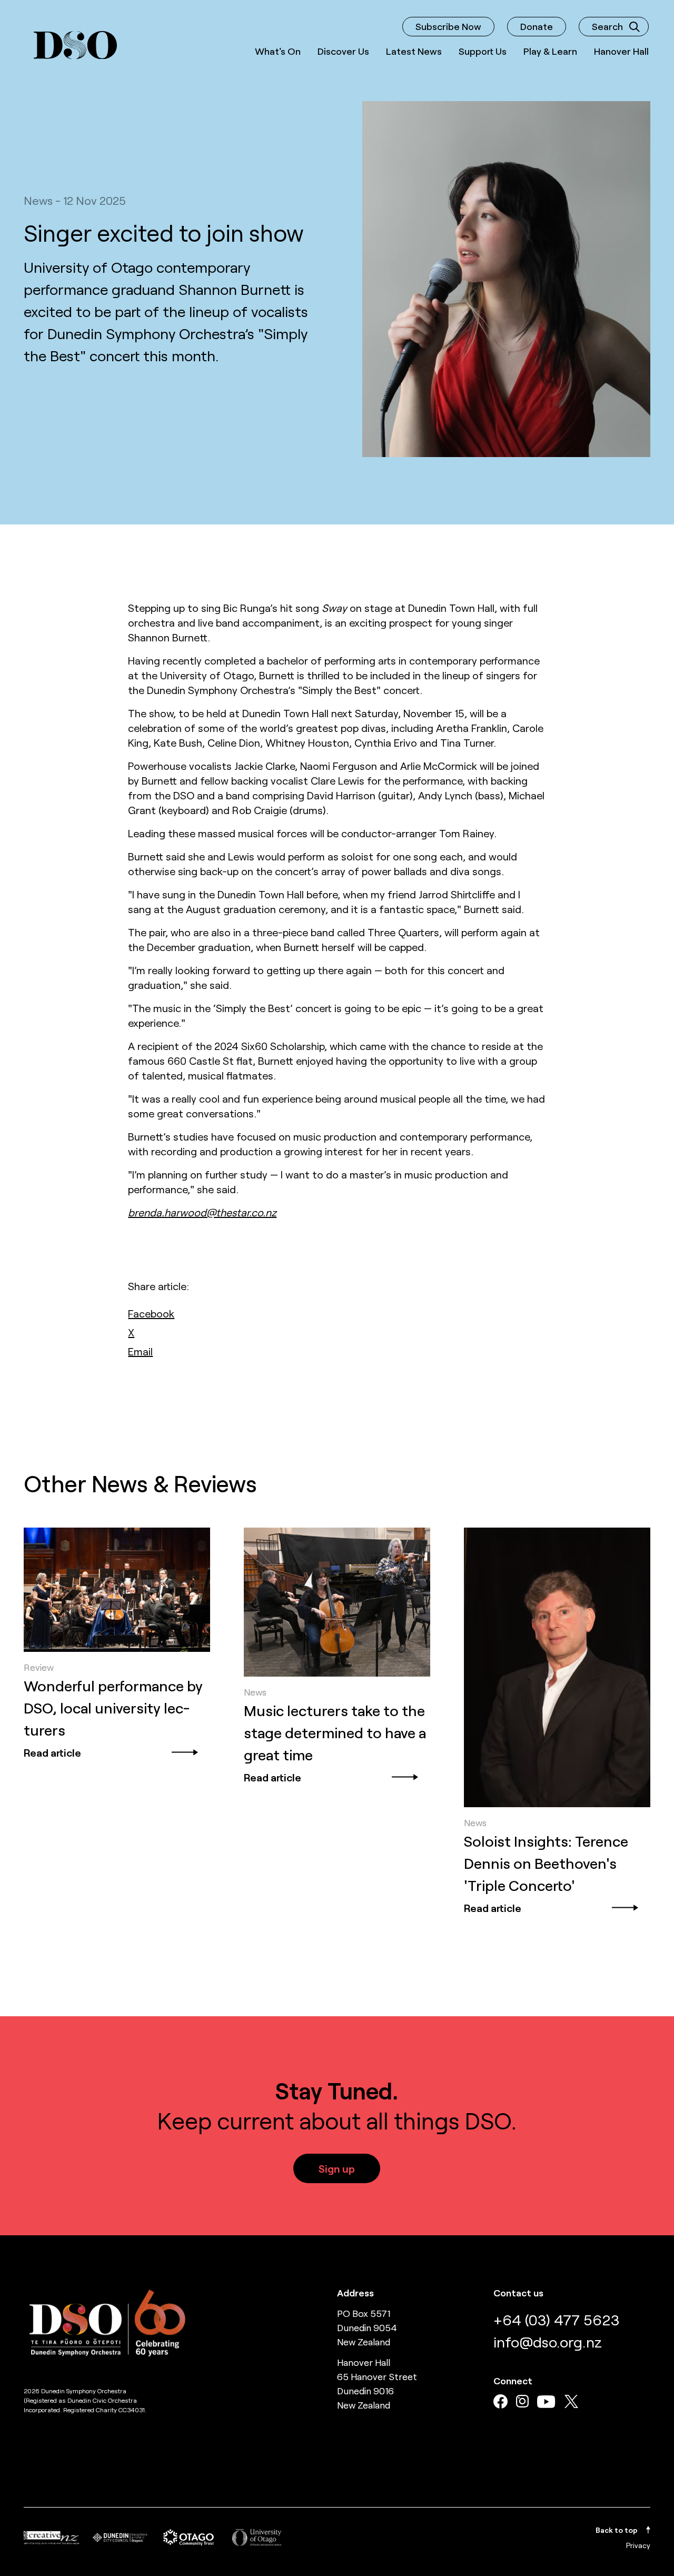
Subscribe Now (448, 26)
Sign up (337, 2168)
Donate (537, 26)
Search (607, 26)
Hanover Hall (621, 51)
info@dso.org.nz (548, 2342)
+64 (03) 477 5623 (556, 2320)
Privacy (638, 2545)
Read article (52, 1752)
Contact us (518, 2293)
